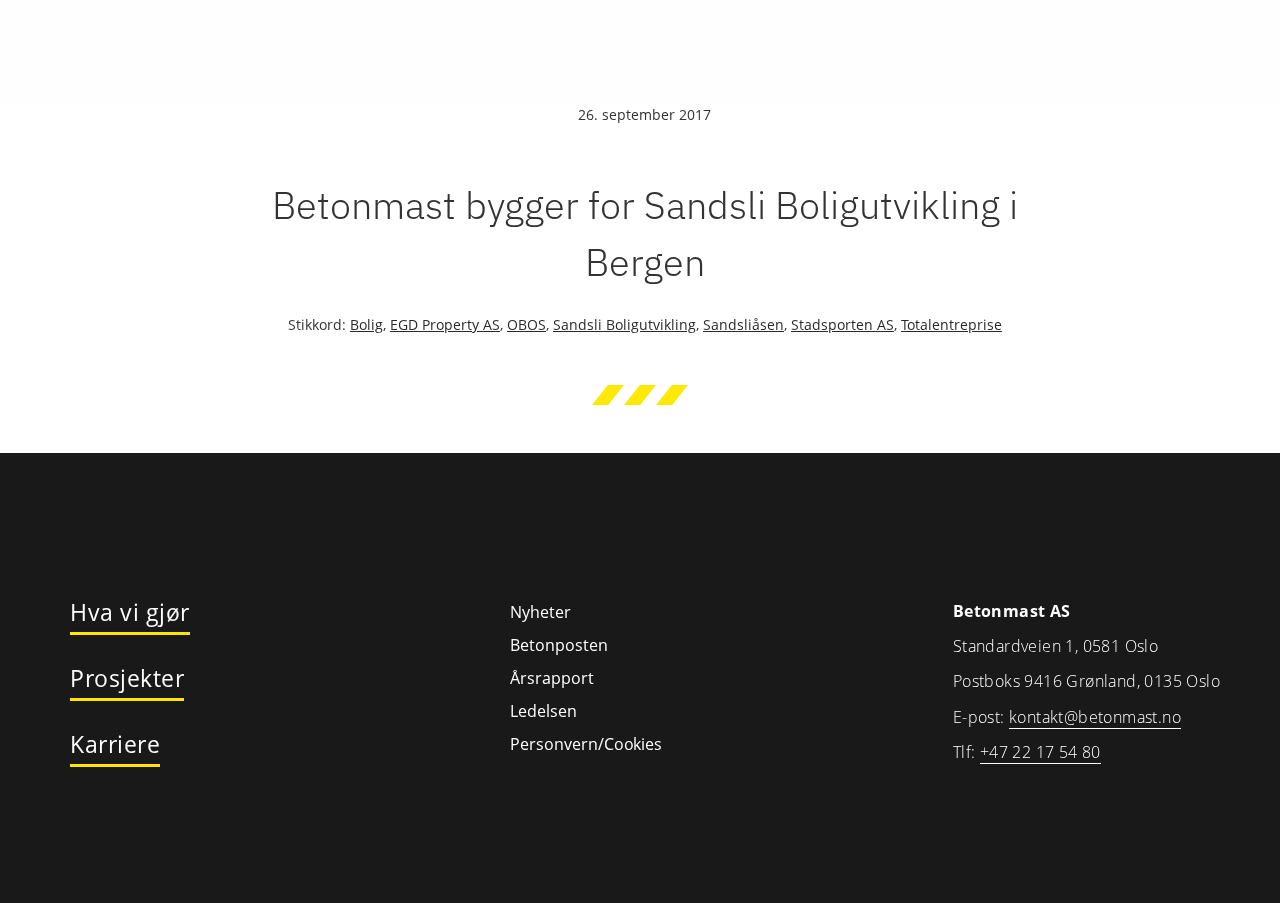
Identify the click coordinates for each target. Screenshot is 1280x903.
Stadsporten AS (842, 324)
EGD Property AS (445, 324)
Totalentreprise (951, 324)
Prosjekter (127, 679)
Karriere (115, 745)
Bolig (366, 324)
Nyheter (540, 612)
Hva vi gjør (130, 613)
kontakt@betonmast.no (1095, 717)
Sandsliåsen (743, 324)
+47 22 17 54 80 (1040, 752)
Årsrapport (552, 678)
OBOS (526, 324)
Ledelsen (543, 711)
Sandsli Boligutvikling (624, 324)
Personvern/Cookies (586, 744)
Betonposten (559, 645)
